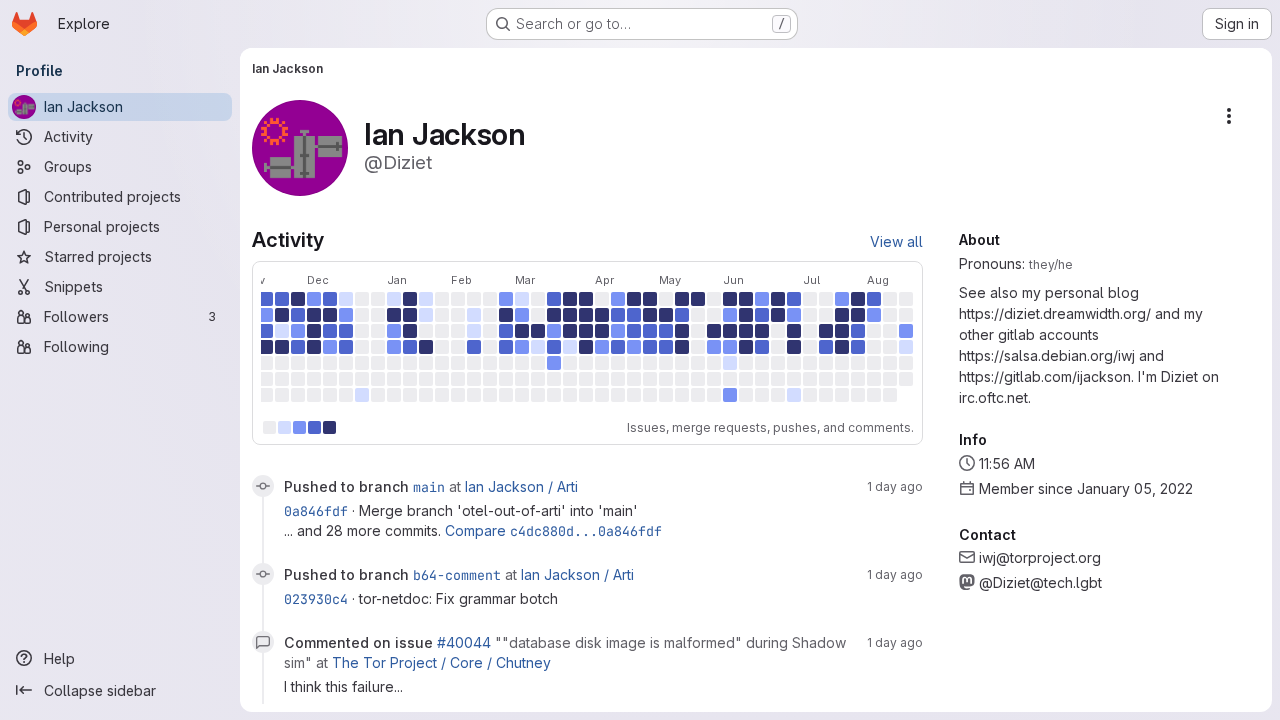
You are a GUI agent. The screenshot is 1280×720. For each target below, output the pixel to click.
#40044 (464, 642)
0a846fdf (316, 511)
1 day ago (895, 486)
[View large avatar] (300, 146)
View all (896, 241)
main (429, 487)
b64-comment (457, 575)
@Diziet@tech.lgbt (1040, 582)
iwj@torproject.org (1040, 557)
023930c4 (316, 599)
